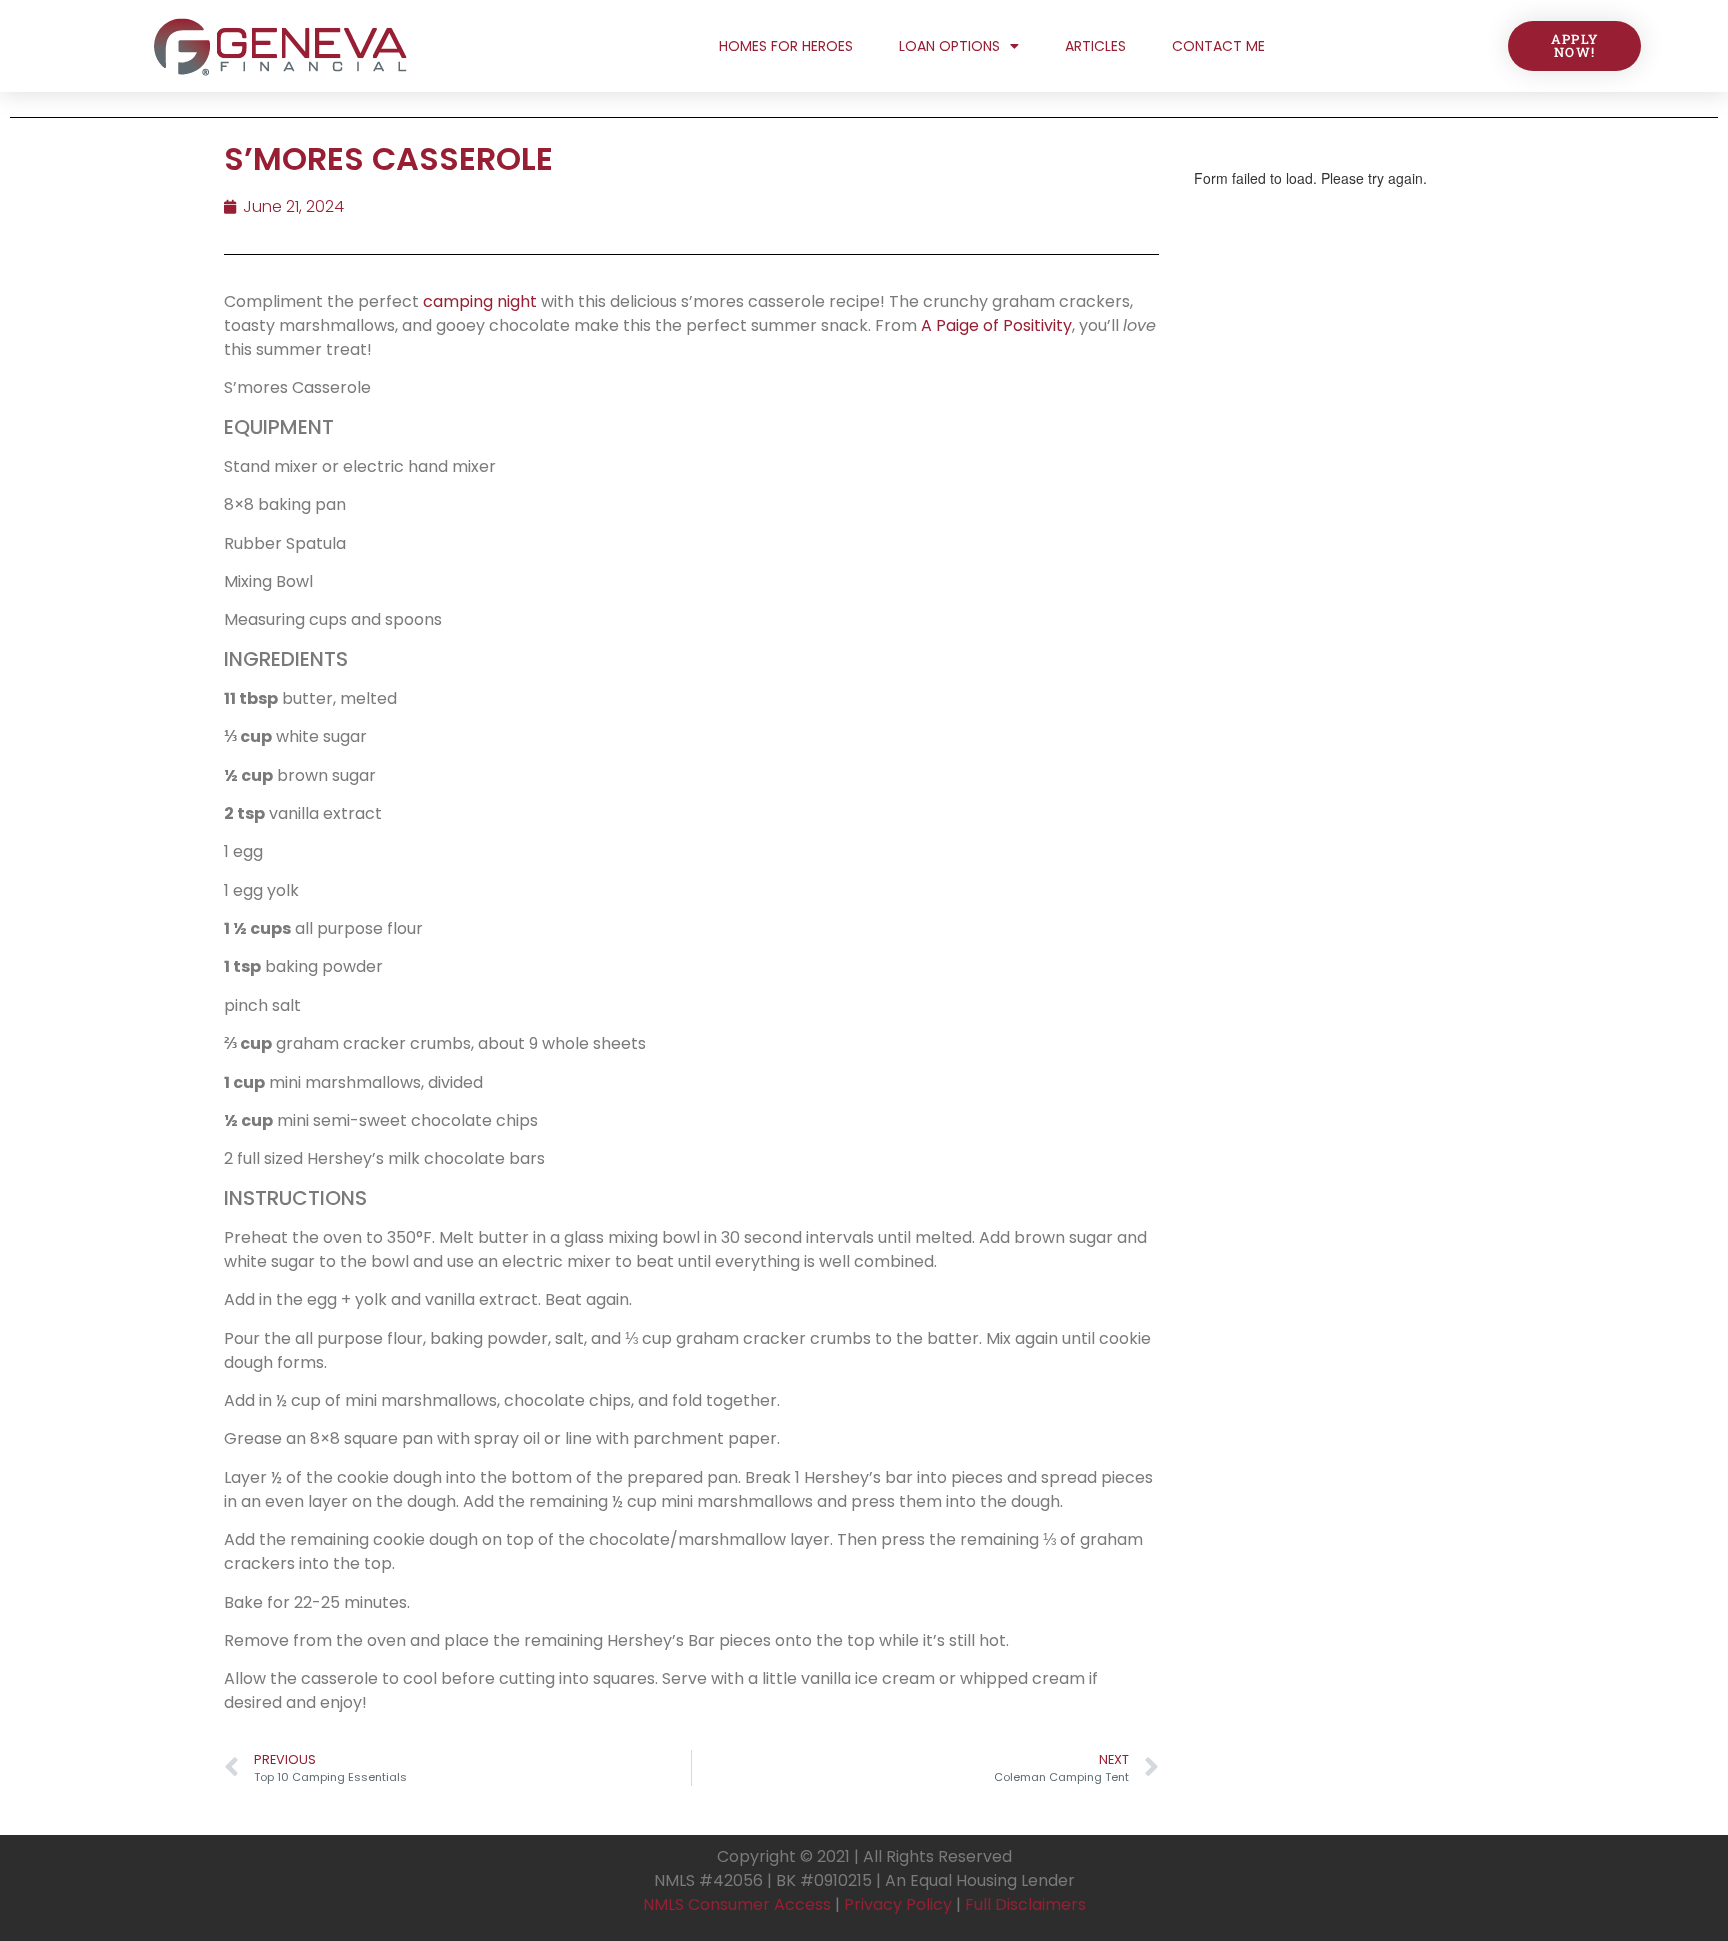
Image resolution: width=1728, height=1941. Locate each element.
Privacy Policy (898, 1904)
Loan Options (949, 46)
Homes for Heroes (786, 46)
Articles (1095, 46)
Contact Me (1218, 46)
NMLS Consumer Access (737, 1904)
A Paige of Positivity (996, 325)
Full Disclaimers (1025, 1904)
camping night (480, 301)
